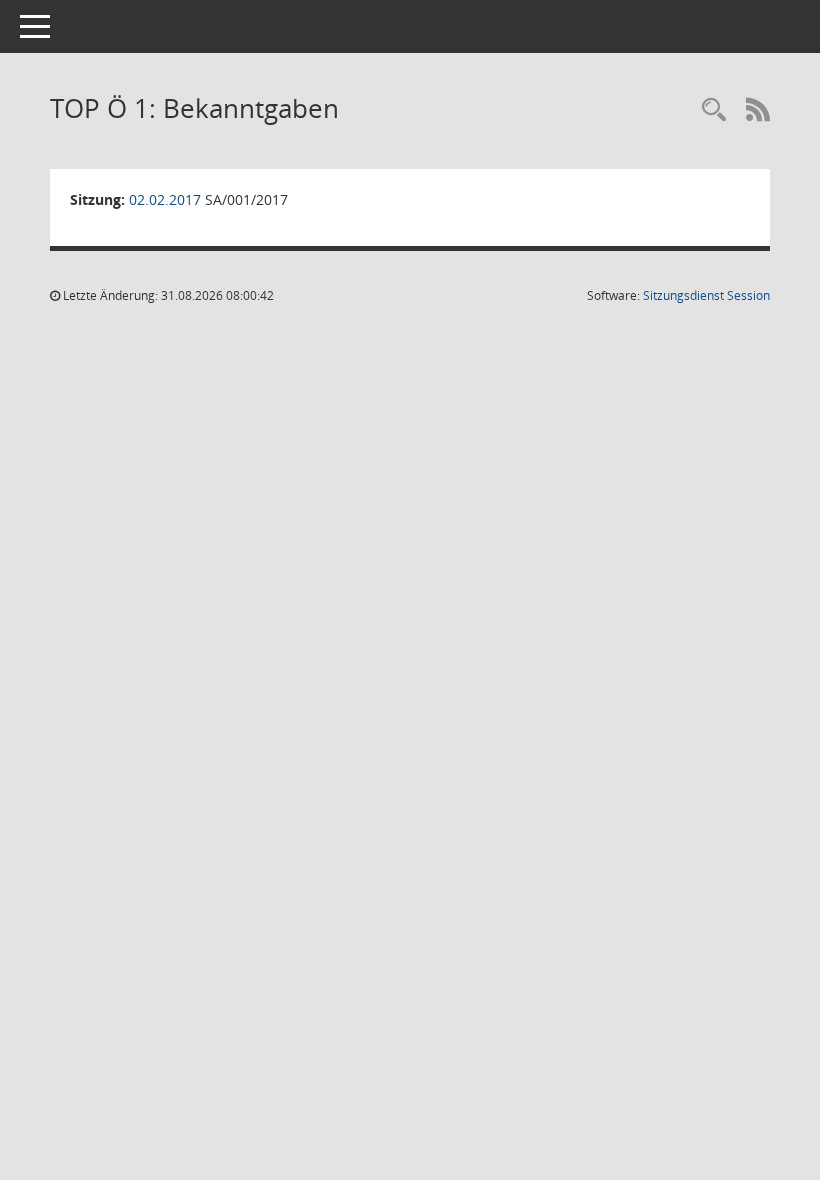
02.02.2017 (165, 199)
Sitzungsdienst (706, 295)
